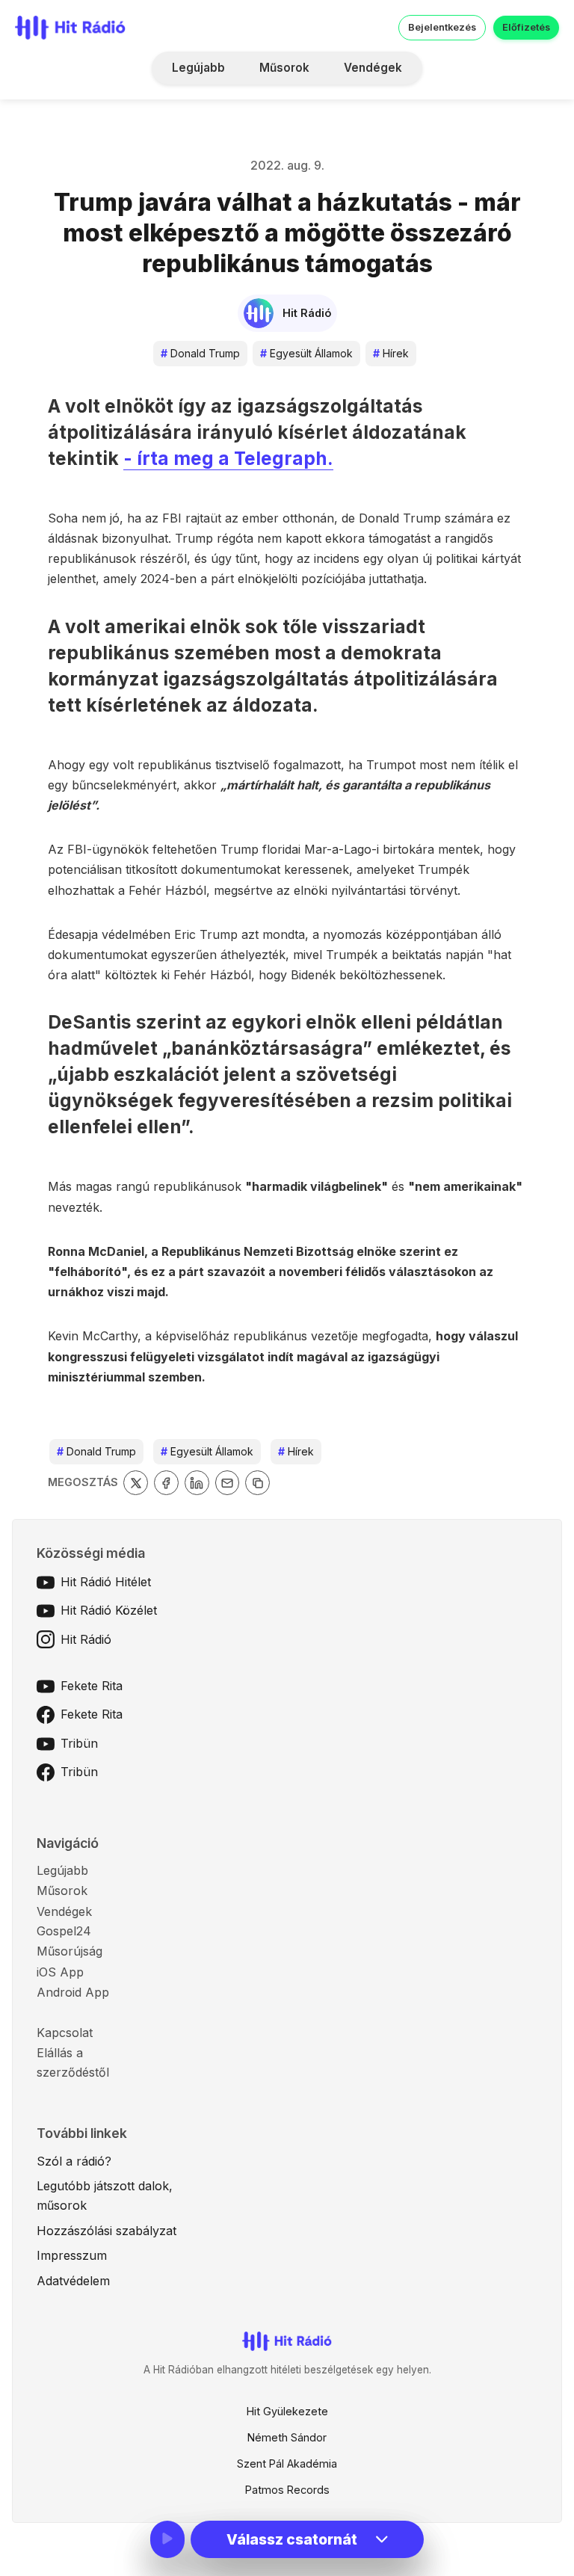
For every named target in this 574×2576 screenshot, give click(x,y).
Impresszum (72, 2255)
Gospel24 (64, 1931)
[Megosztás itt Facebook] (166, 1483)
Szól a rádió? (74, 2161)
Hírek (391, 353)
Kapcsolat (65, 2033)
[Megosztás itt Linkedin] (197, 1483)
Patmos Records (287, 2490)
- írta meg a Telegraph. (228, 458)
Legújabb (198, 68)
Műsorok (284, 68)
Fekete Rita (92, 1686)
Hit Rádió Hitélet (106, 1582)
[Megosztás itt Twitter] (136, 1483)
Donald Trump (200, 353)
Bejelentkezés (442, 27)
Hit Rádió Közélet (109, 1610)
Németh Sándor (287, 2437)
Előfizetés (526, 27)
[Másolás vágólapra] (257, 1483)
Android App (73, 1992)
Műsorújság (70, 1951)
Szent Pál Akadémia (287, 2463)
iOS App (60, 1972)
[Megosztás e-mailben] (228, 1483)
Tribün (79, 1743)
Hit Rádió (86, 1639)
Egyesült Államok (306, 353)
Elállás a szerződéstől (73, 2062)
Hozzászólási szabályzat (107, 2231)
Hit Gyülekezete (287, 2411)
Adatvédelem (73, 2281)
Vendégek (373, 68)
